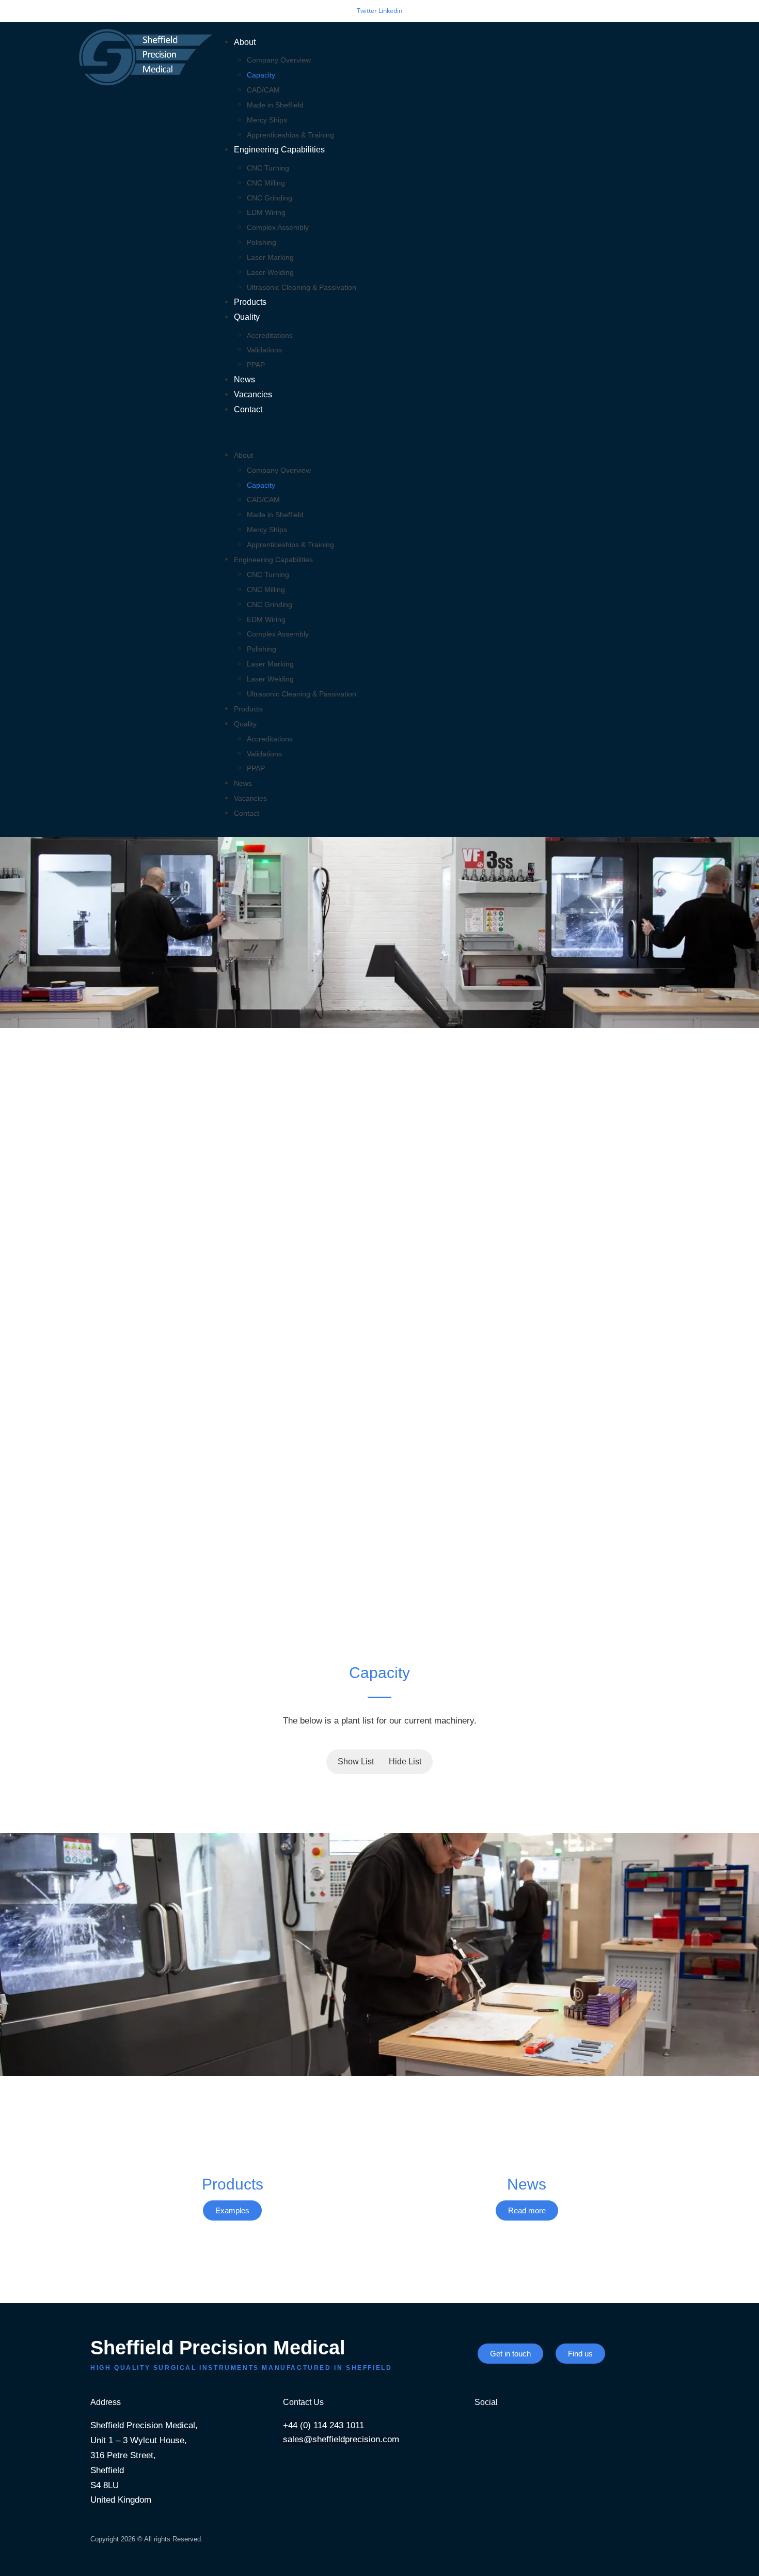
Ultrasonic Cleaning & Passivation (302, 287)
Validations (264, 350)
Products (250, 302)
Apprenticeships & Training (290, 135)
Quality (247, 317)
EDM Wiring (266, 212)
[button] (445, 433)
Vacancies (253, 394)
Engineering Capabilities (279, 150)
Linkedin (390, 11)
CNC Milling (266, 183)
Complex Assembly (278, 227)
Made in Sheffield (275, 105)
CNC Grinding (270, 198)
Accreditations (270, 335)
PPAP (256, 365)
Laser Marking (270, 257)
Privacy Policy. (244, 2539)
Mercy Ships (267, 120)
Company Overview (279, 60)
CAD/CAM (263, 90)
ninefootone (318, 2539)
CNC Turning (268, 168)
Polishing (262, 242)
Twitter (368, 11)
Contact (248, 409)
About (245, 42)
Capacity (261, 75)
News (244, 379)
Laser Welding (270, 272)
